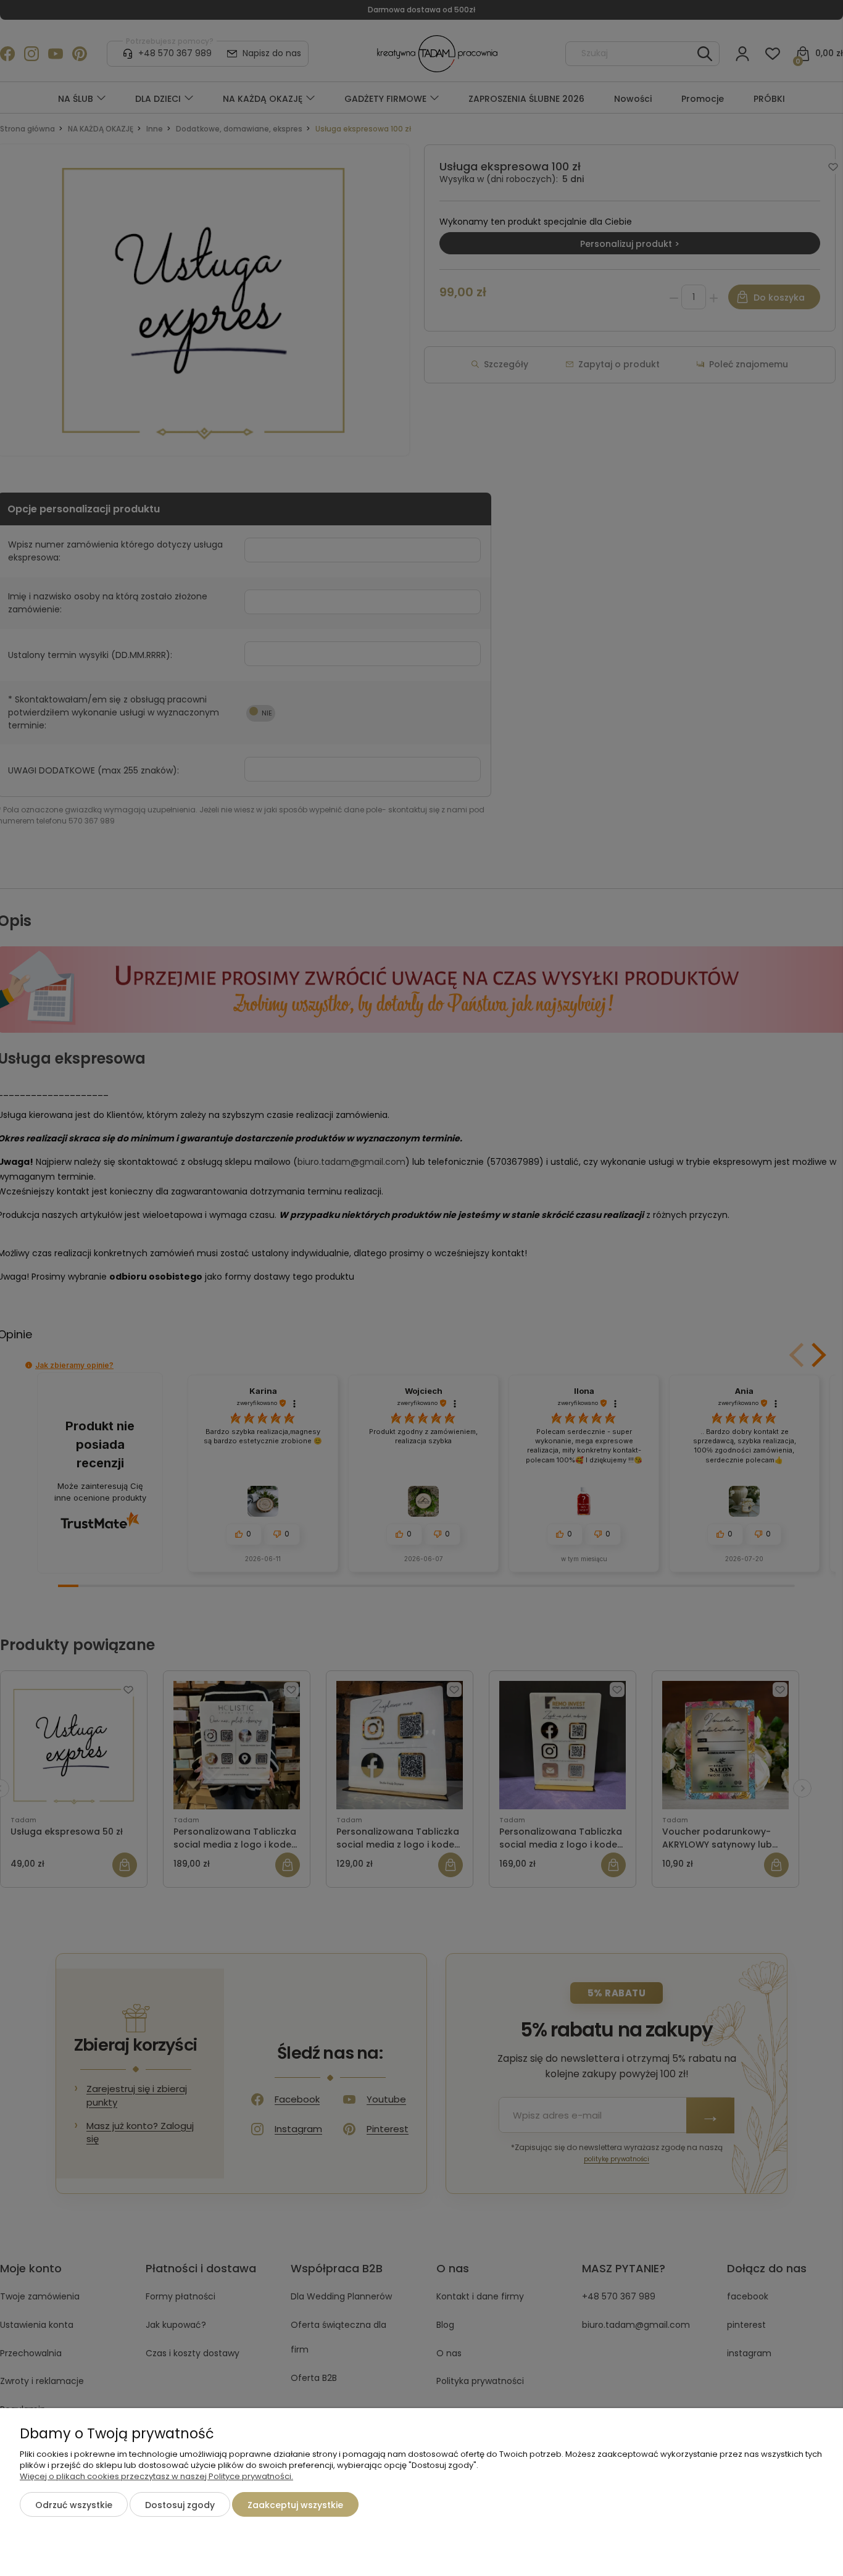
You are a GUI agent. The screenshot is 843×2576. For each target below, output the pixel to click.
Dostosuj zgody (180, 2505)
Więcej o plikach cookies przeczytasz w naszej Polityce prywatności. (156, 2476)
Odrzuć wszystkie (74, 2505)
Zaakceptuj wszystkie (295, 2505)
